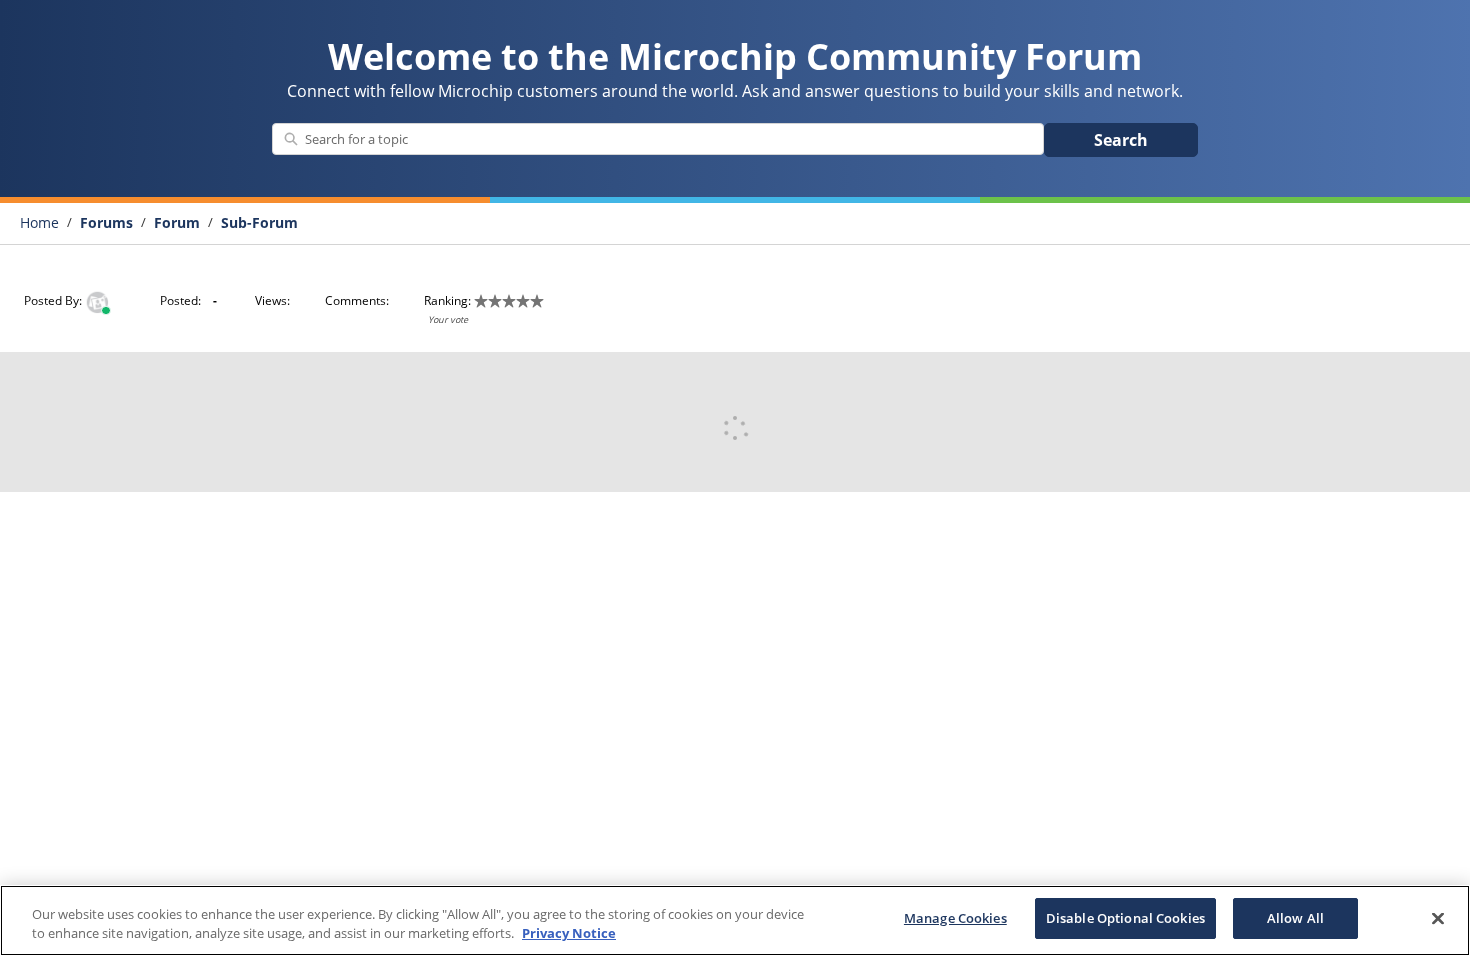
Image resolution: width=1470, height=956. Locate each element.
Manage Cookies (955, 918)
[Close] (1438, 918)
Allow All (1295, 918)
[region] (735, 920)
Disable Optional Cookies (1125, 918)
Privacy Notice (569, 934)
